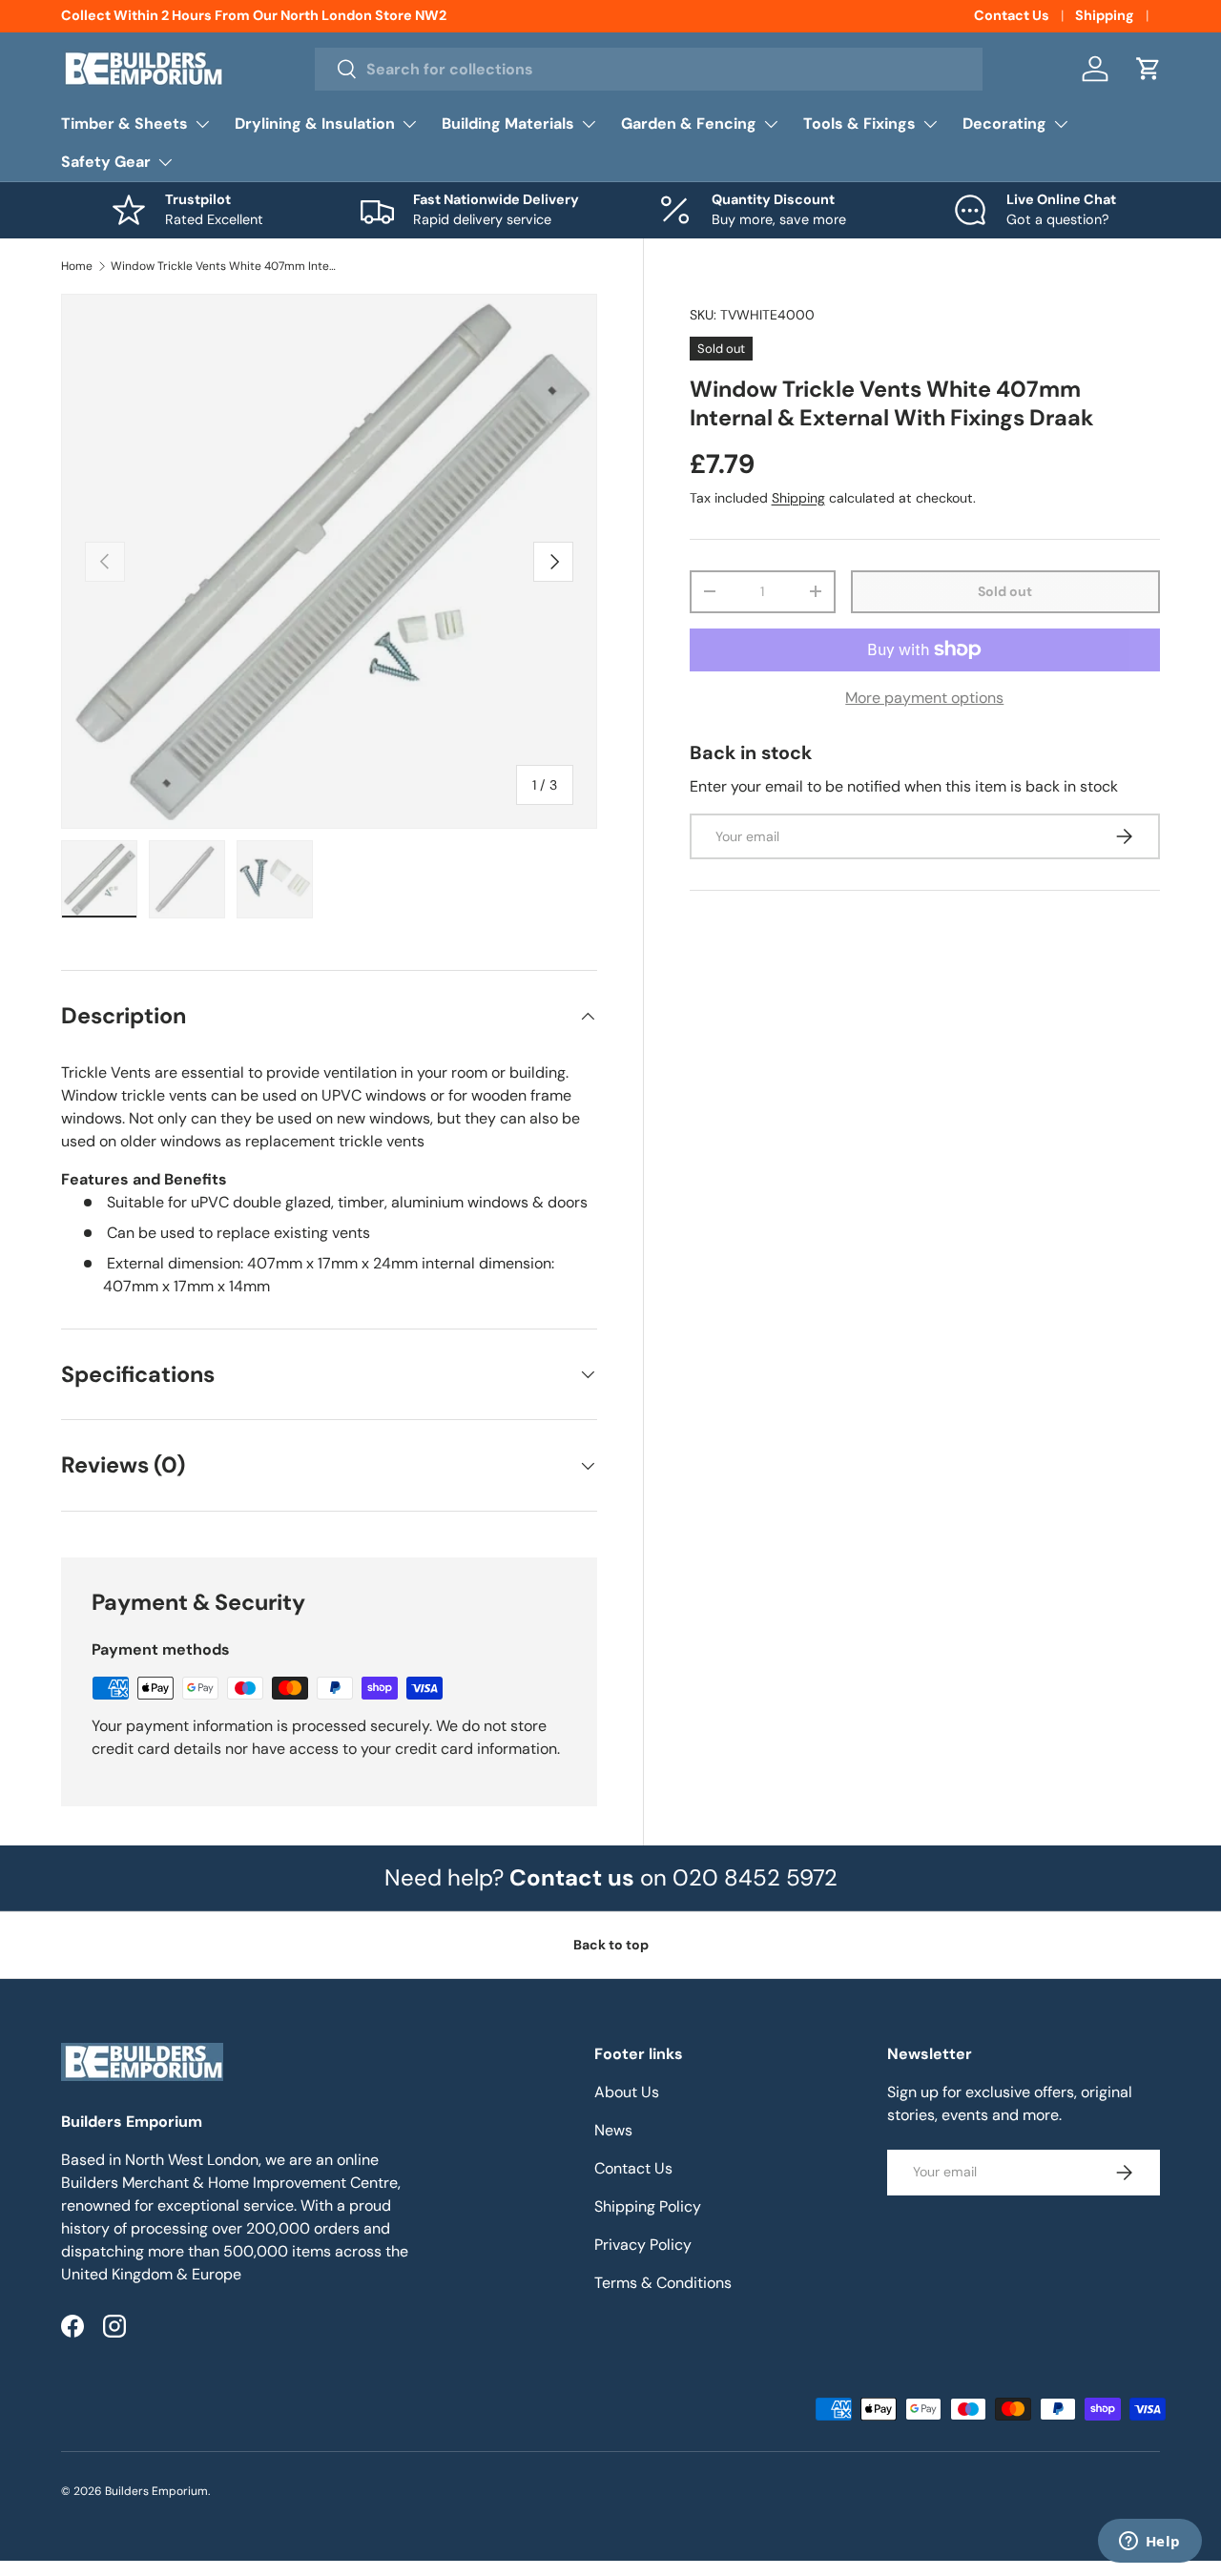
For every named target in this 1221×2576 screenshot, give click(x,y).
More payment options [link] (924, 698)
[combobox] (649, 69)
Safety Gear (106, 162)
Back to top (611, 1945)
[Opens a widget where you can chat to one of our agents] (1149, 2543)
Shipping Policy (648, 2206)
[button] (1149, 69)
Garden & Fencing (689, 124)
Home (77, 266)
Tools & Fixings (859, 124)
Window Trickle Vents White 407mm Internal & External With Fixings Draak (225, 266)
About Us (627, 2092)
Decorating (1004, 124)
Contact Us (1012, 15)
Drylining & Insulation (315, 124)
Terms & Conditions (663, 2283)
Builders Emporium (156, 2491)
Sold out (1005, 591)
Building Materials (508, 124)
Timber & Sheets (124, 124)
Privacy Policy (643, 2245)
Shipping (1105, 15)
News (613, 2130)
